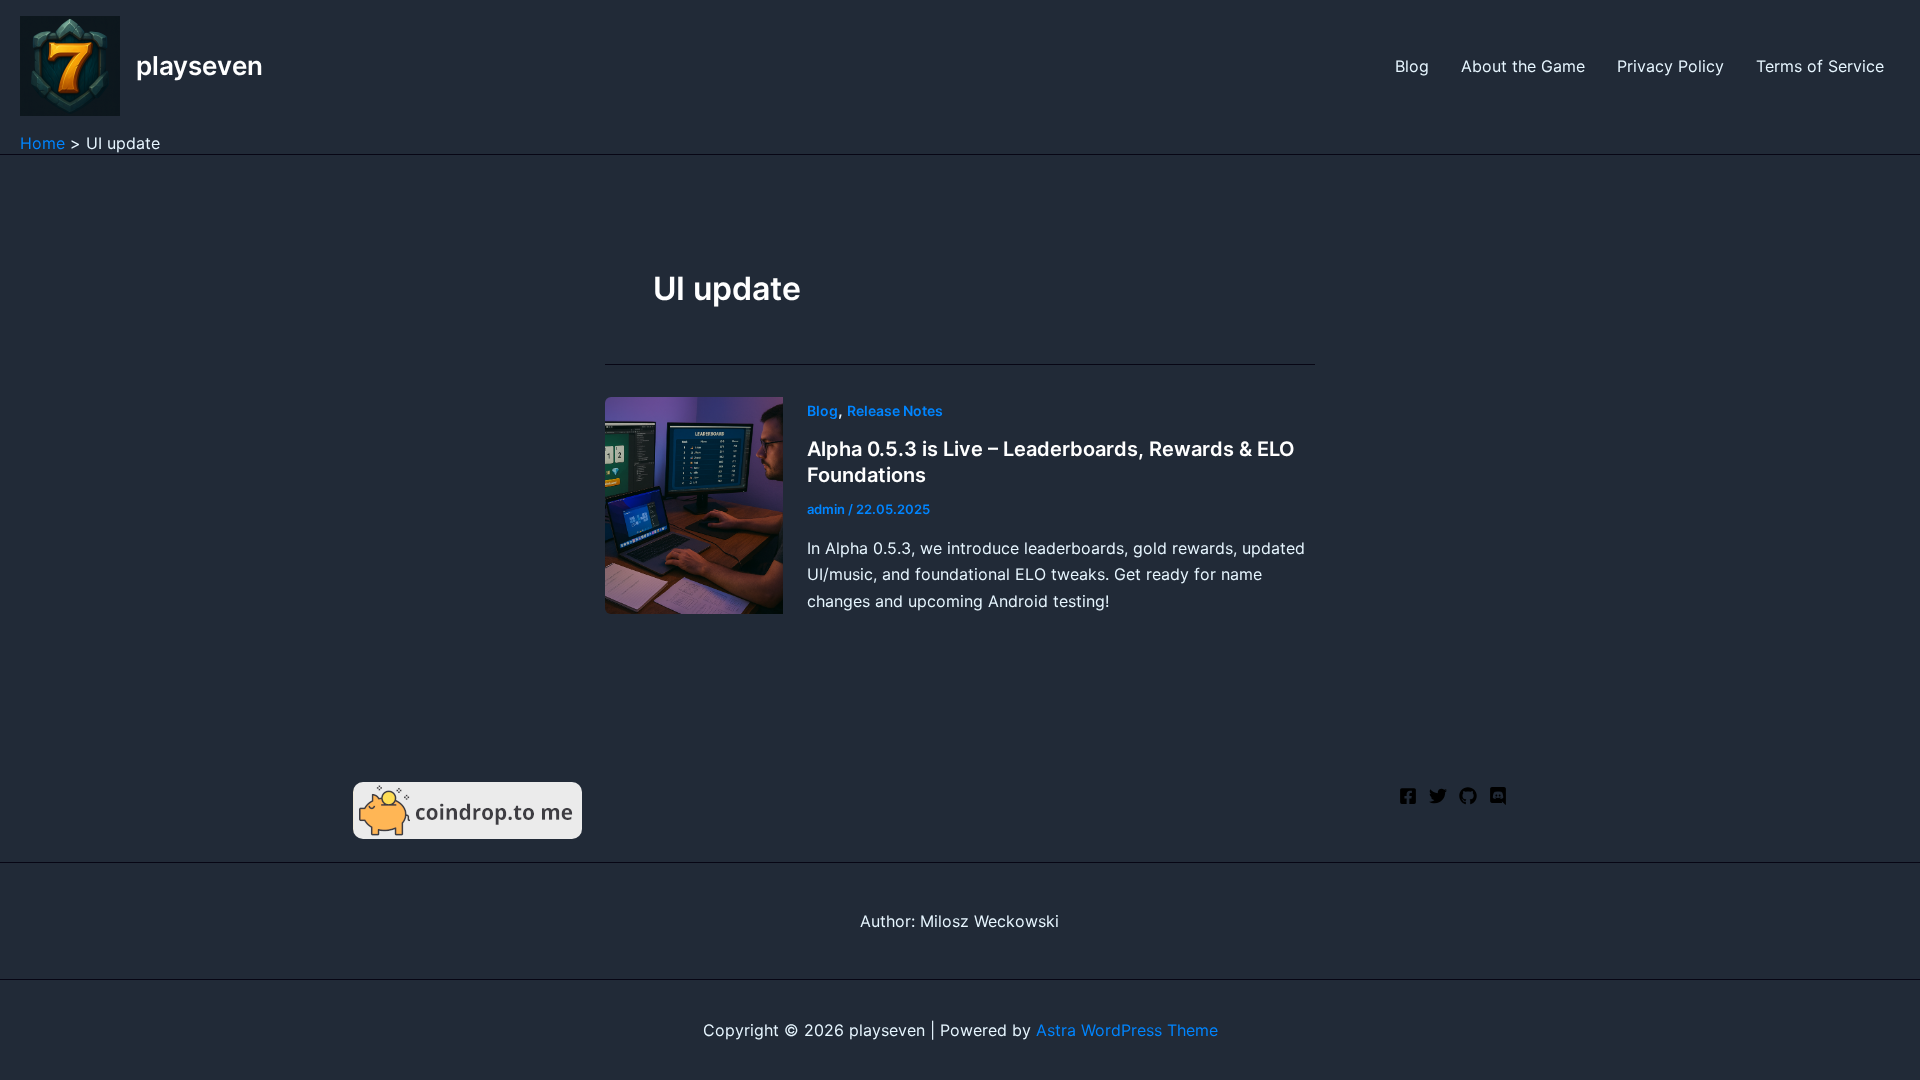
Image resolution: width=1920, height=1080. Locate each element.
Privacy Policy (1670, 66)
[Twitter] (1438, 796)
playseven (199, 65)
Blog (1412, 66)
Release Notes (895, 410)
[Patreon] (1498, 796)
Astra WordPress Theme (1127, 1030)
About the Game (1523, 66)
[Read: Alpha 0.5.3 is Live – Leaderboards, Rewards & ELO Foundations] (694, 504)
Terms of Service (1820, 66)
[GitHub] (1468, 796)
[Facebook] (1408, 796)
